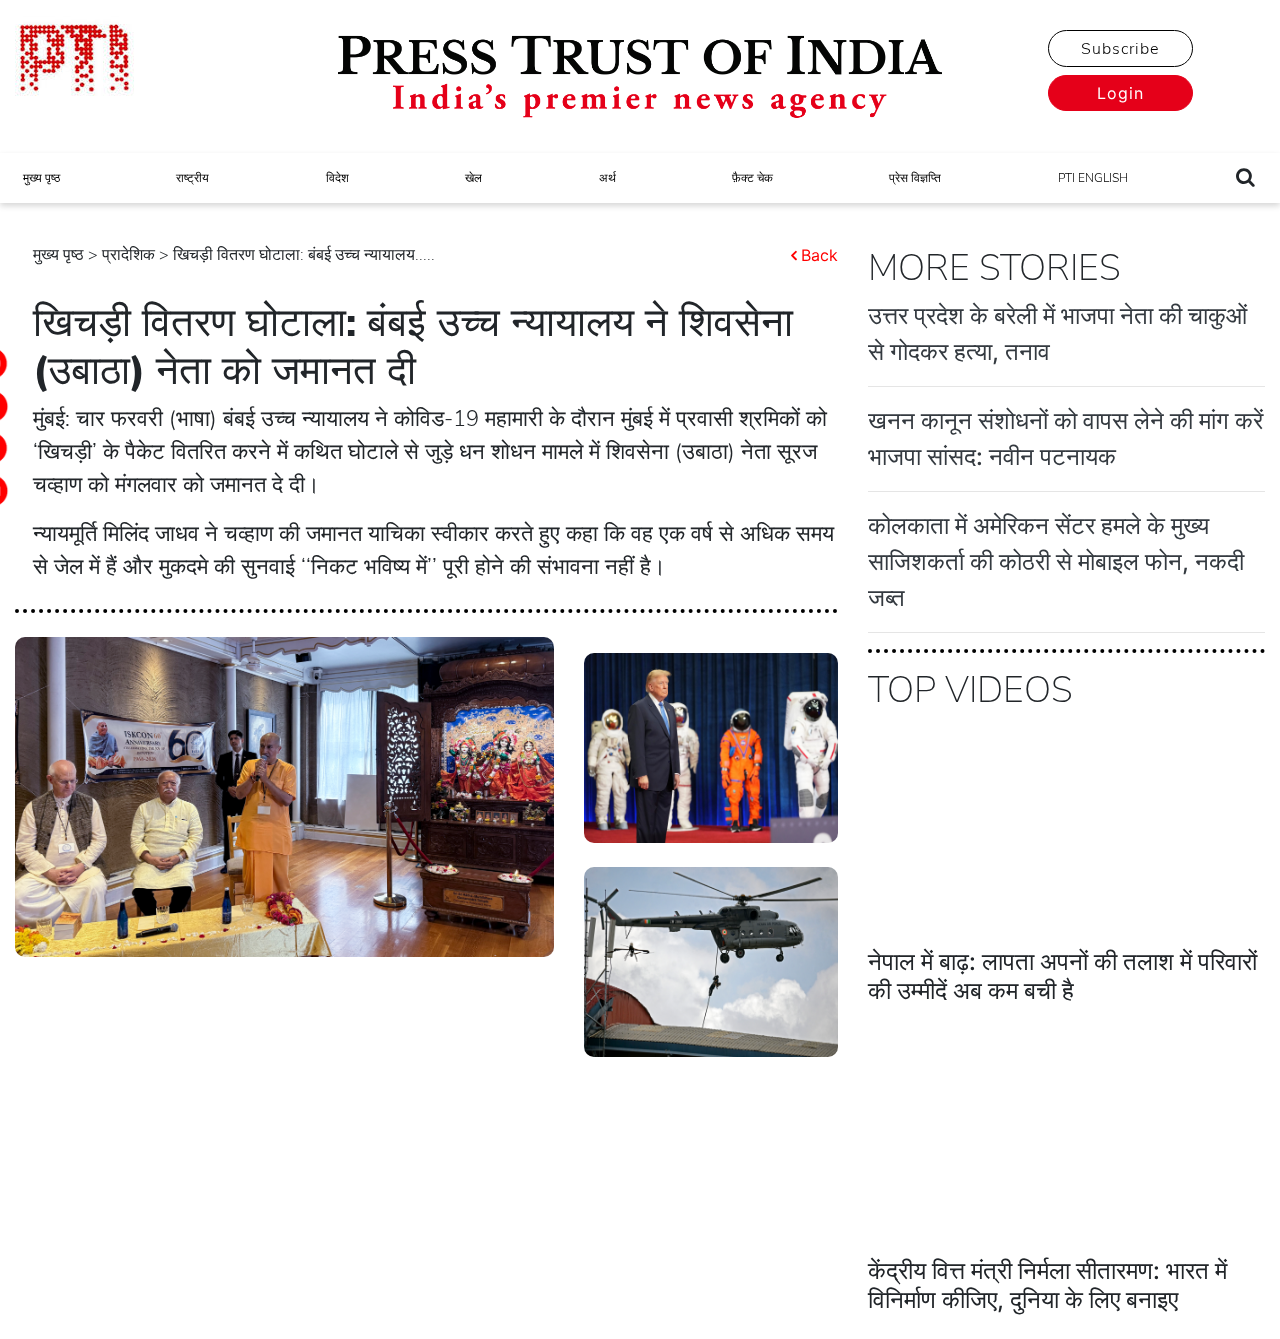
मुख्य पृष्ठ (41, 178)
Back (819, 255)
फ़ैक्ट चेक (752, 178)
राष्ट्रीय (192, 178)
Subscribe (1120, 49)
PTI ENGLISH (1093, 178)
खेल (473, 178)
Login (1120, 93)
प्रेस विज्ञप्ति (915, 178)
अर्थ (607, 178)
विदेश (337, 178)
